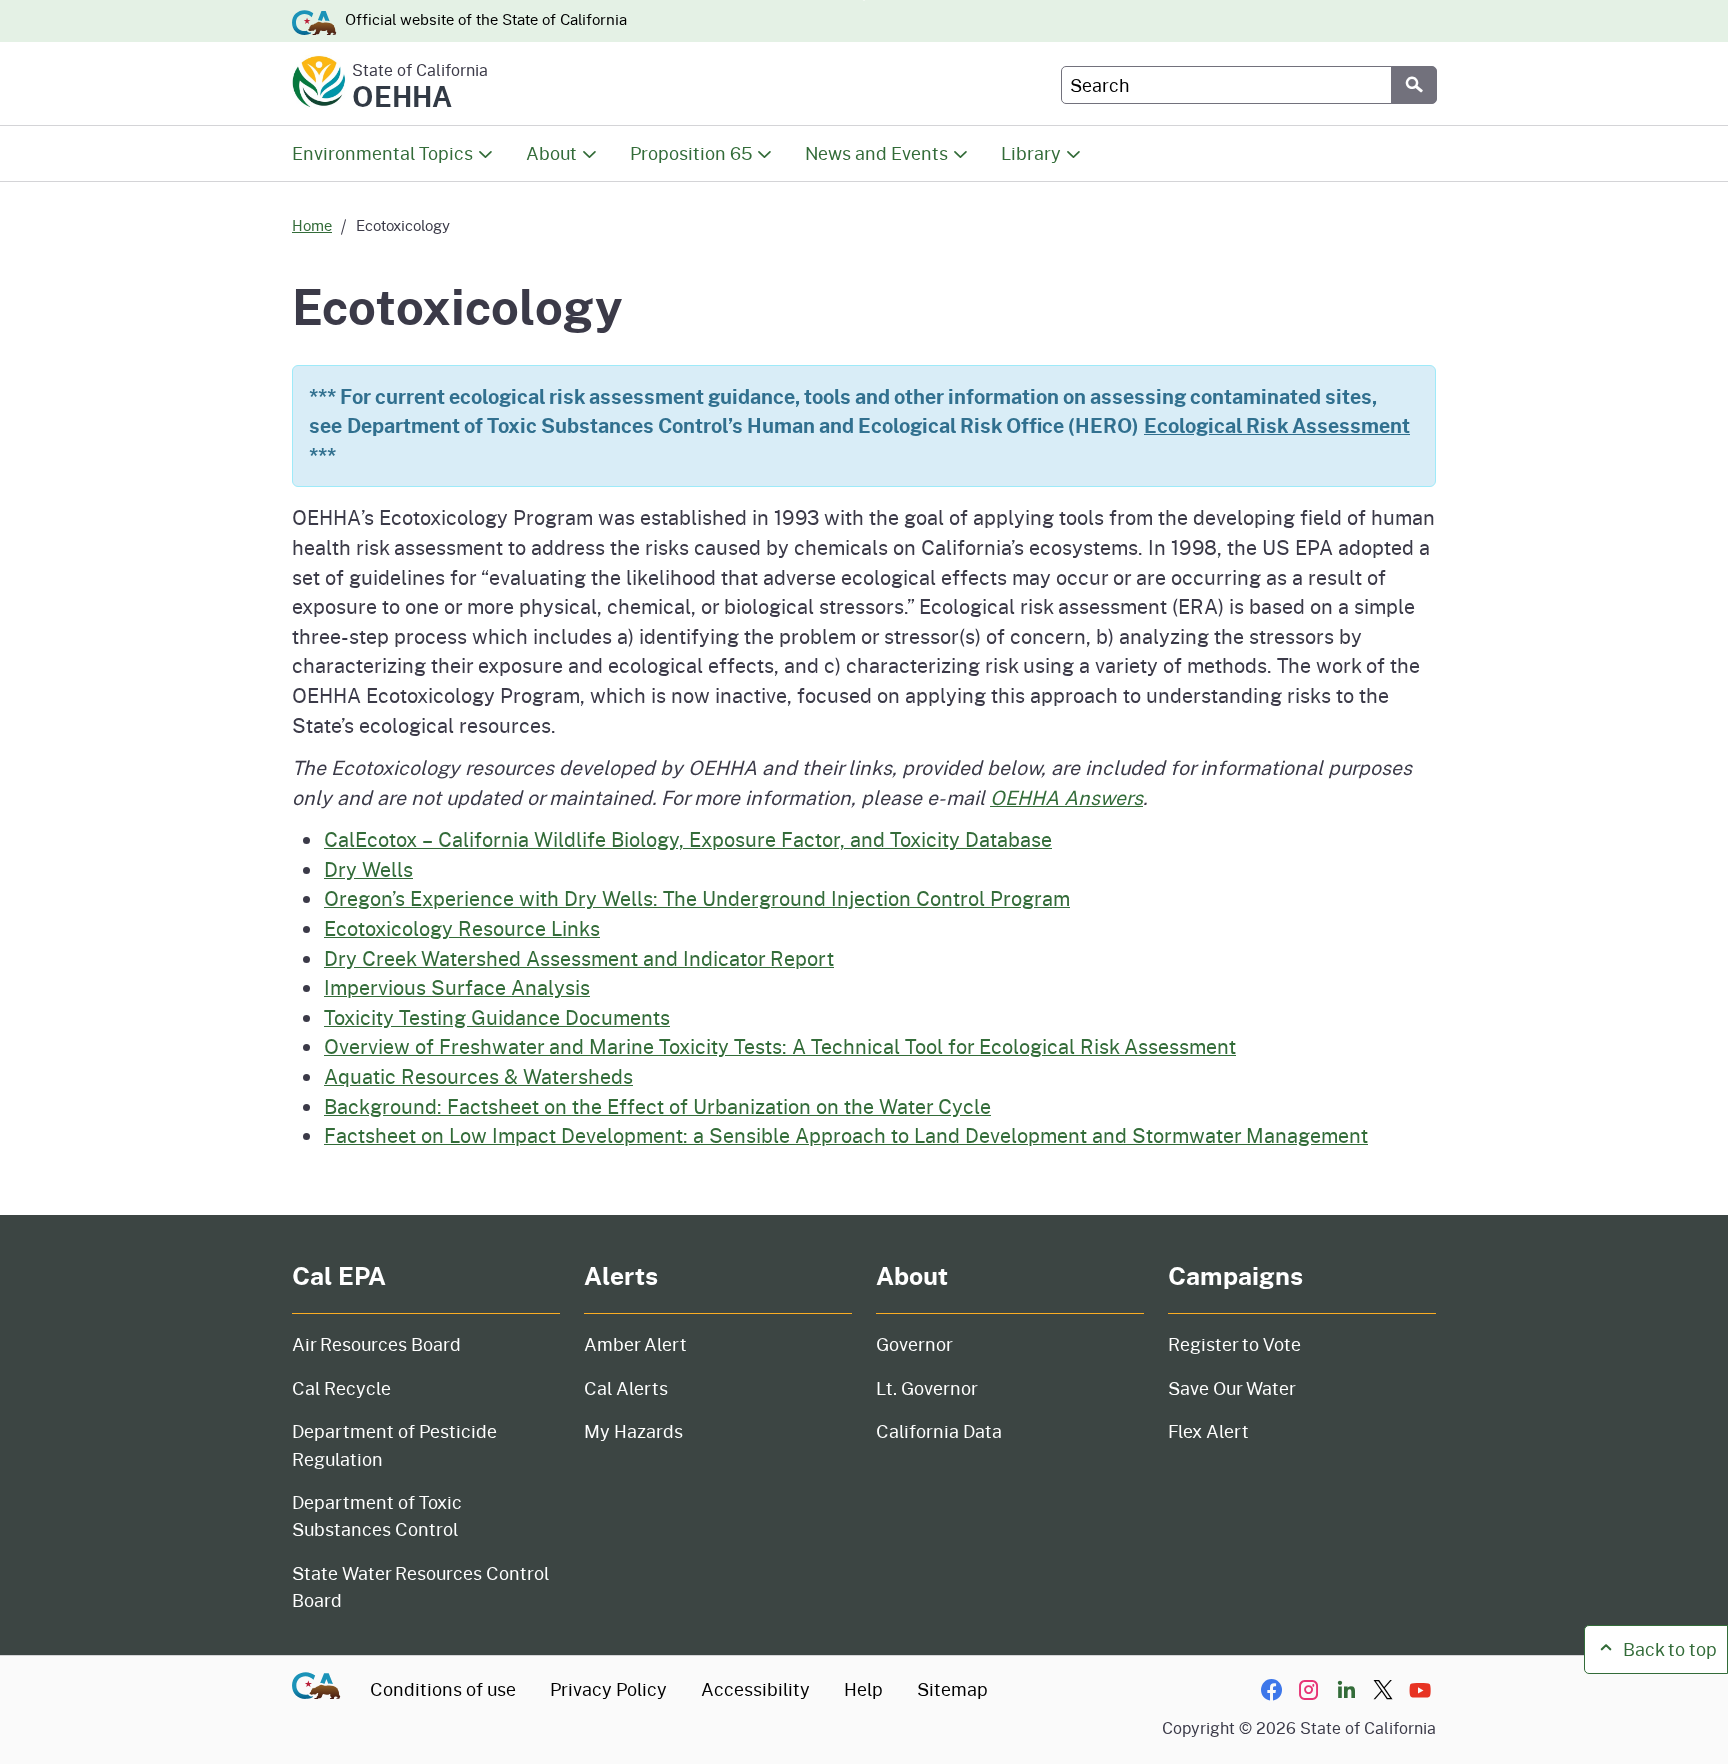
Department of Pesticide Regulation (394, 1444)
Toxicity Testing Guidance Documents (497, 1017)
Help (863, 1689)
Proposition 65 (691, 153)
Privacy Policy (608, 1689)
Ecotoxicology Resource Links (462, 928)
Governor (914, 1344)
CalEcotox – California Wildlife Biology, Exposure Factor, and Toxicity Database (688, 839)
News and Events (876, 153)
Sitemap (952, 1689)
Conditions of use (443, 1689)
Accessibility (755, 1689)
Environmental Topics (382, 153)
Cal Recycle (341, 1388)
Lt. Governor (927, 1388)
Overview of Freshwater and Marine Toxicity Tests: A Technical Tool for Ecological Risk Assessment (780, 1046)
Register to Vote (1234, 1344)
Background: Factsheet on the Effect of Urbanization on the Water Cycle (657, 1106)
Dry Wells (368, 869)
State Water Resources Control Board (420, 1586)
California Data (939, 1431)
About (551, 153)
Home (312, 225)
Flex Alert (1208, 1431)
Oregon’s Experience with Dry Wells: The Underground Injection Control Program (697, 898)
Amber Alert (635, 1344)
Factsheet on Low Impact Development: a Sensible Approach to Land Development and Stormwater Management (846, 1135)
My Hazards (633, 1431)
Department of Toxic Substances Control (377, 1515)
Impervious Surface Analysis (457, 987)
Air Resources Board (376, 1344)
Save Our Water (1232, 1388)
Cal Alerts (626, 1388)
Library (1031, 153)
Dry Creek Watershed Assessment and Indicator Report (579, 958)
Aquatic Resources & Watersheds (478, 1076)
